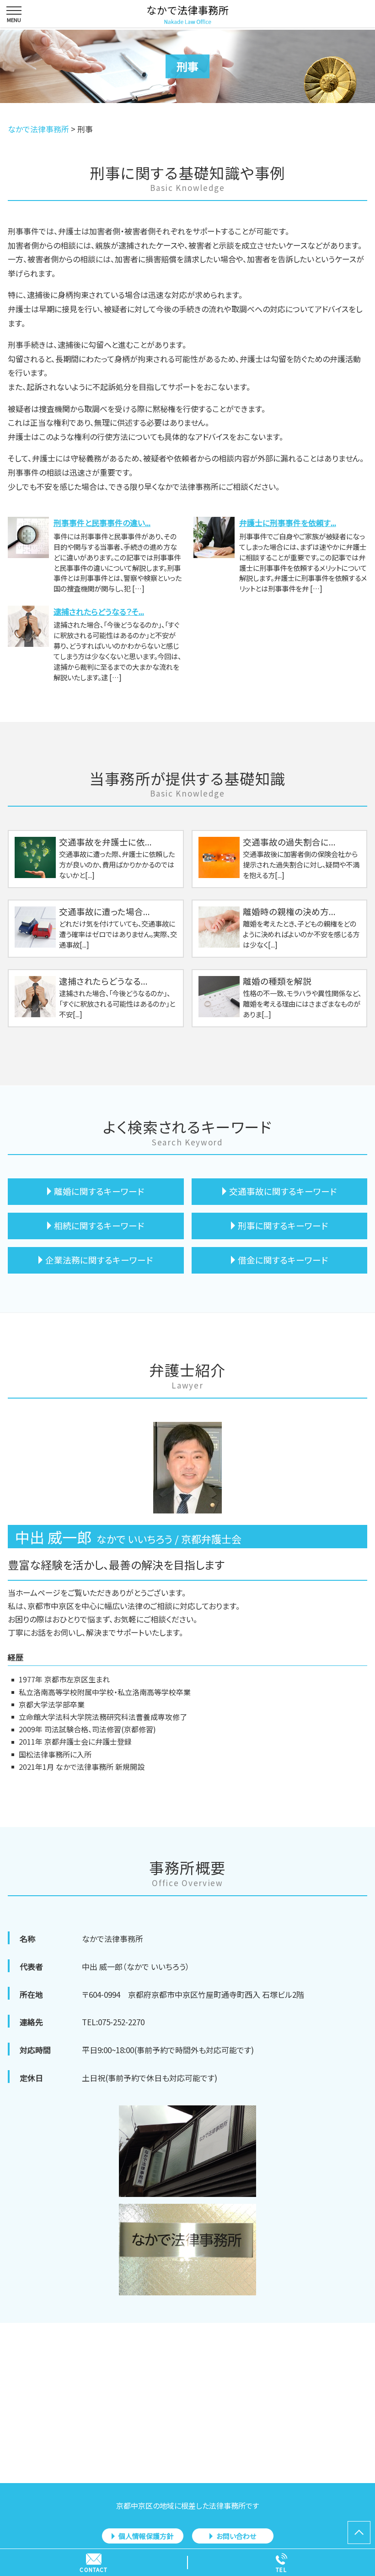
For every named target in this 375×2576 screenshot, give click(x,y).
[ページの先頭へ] (359, 2533)
